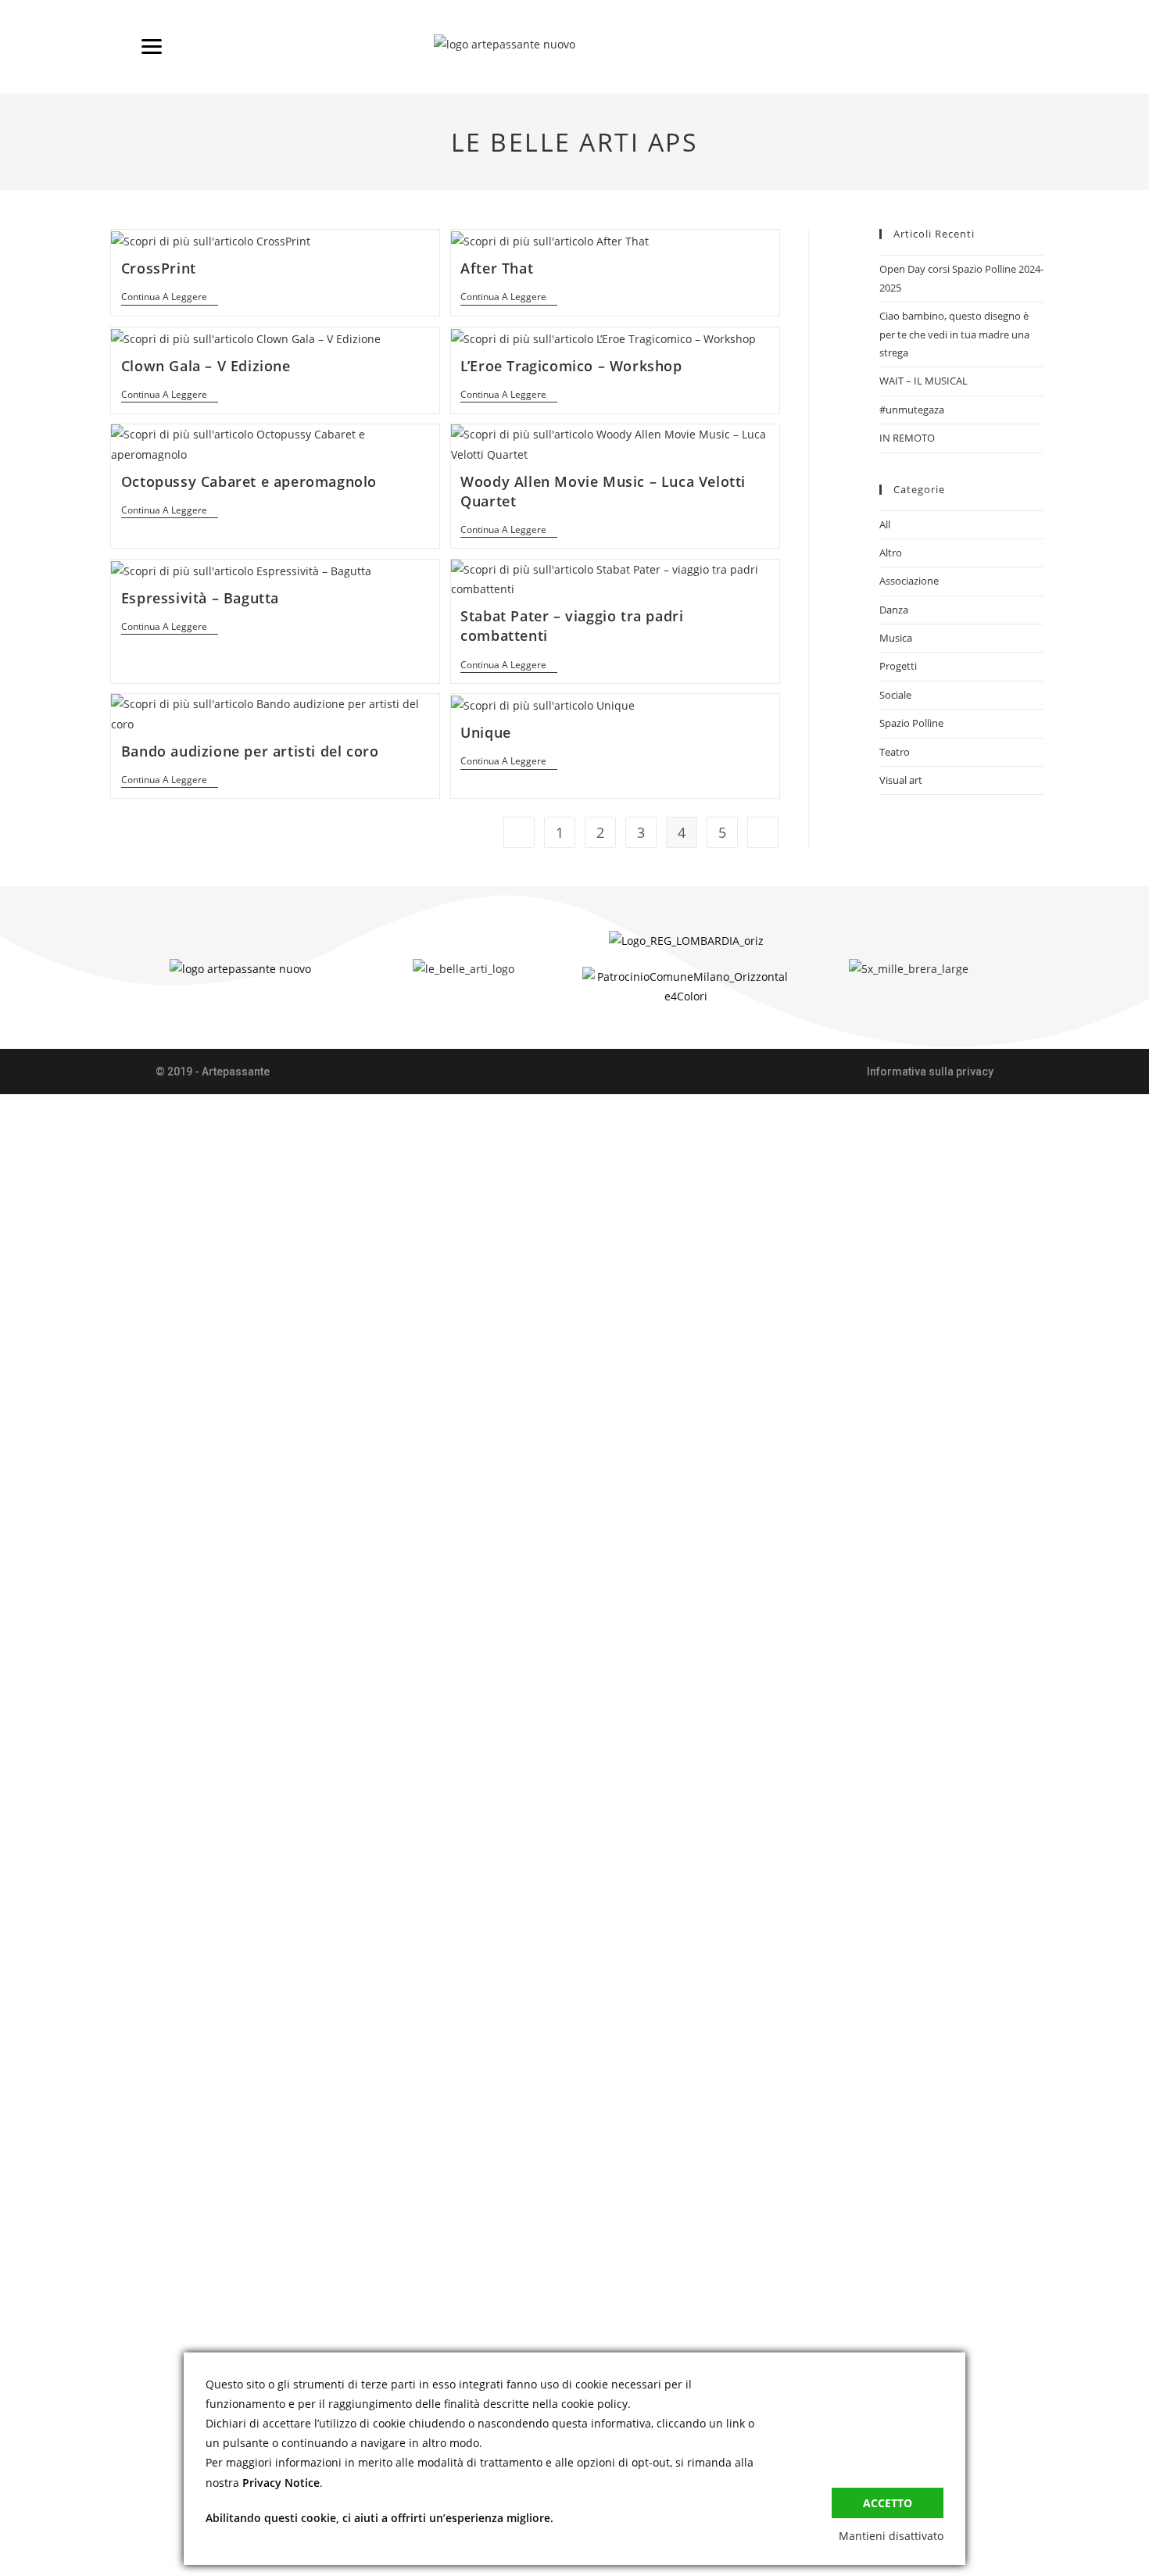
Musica (896, 638)
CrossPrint (159, 268)
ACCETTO (888, 2503)
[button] (213, 1072)
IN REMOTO (907, 438)
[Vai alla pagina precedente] (519, 832)
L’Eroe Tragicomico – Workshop (571, 366)
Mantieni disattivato (891, 2536)
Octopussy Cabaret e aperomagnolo (249, 481)
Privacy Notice (281, 2483)
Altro (891, 553)
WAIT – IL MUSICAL (923, 381)
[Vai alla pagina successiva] (763, 832)
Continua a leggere (170, 297)
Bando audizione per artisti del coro (250, 751)
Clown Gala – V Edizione (206, 366)
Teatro (895, 752)
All (885, 524)
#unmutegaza (912, 410)
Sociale (895, 695)
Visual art (901, 780)
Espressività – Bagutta (200, 598)
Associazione (909, 581)
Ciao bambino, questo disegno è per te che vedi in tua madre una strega (954, 334)
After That (497, 268)
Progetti (898, 666)
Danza (894, 610)
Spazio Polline (911, 723)
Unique (486, 732)
